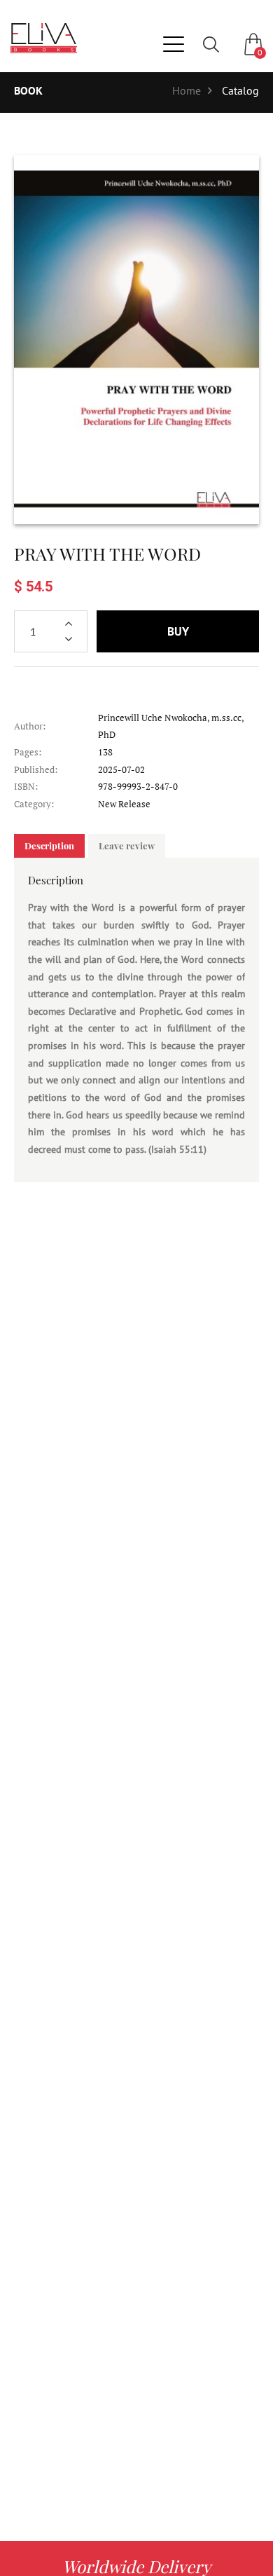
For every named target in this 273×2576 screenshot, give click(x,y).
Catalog (240, 90)
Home (187, 90)
